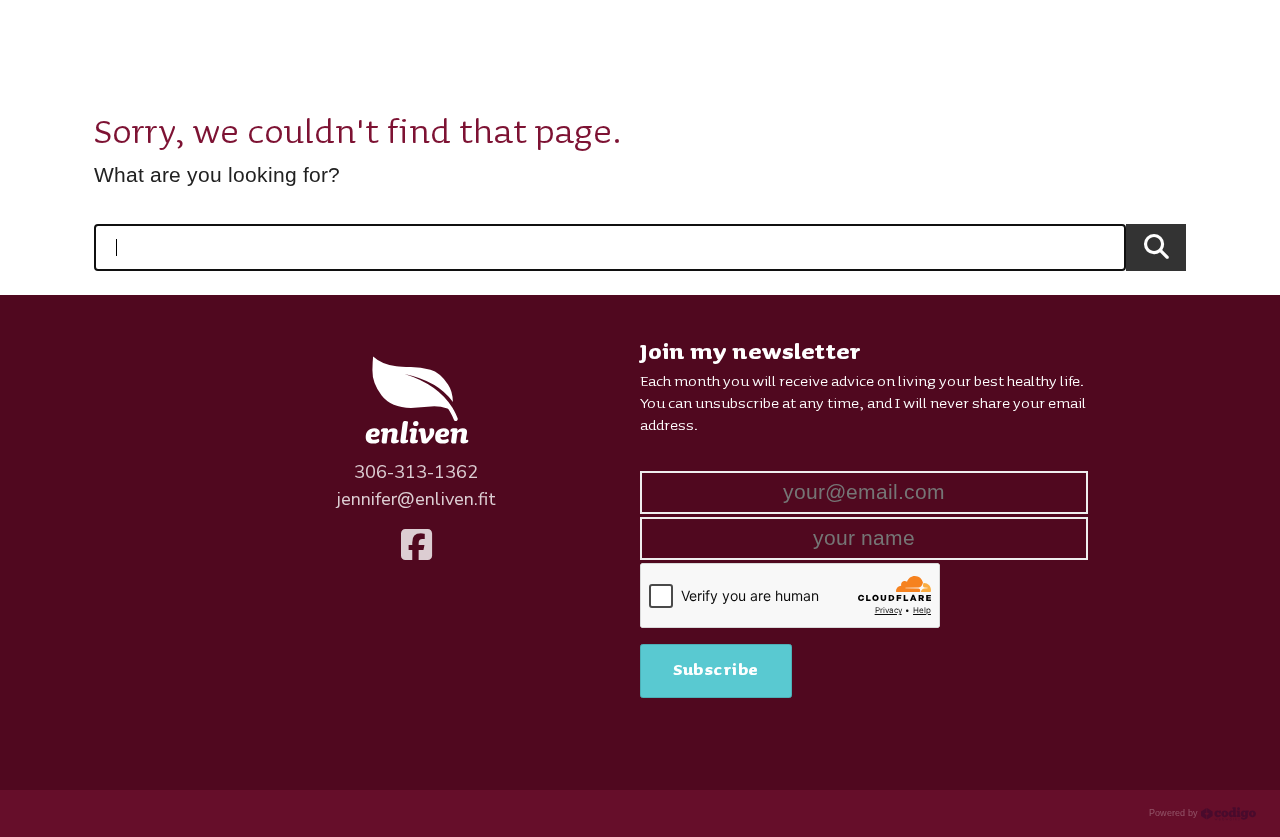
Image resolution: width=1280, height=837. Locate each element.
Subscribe (716, 670)
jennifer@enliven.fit (416, 499)
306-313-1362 (416, 472)
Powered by (1175, 813)
